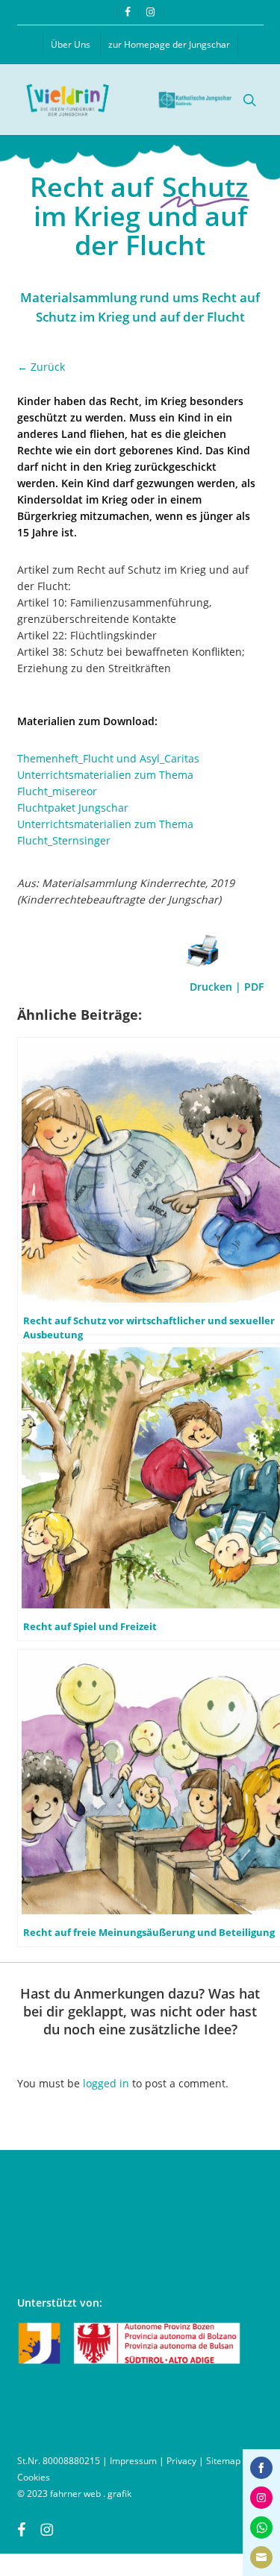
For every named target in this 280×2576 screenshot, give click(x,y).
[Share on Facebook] (261, 2468)
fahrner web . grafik (91, 2494)
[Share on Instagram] (261, 2498)
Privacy (181, 2461)
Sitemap (223, 2461)
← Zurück (41, 367)
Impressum (133, 2461)
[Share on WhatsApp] (261, 2528)
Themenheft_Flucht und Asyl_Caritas (108, 758)
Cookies (34, 2477)
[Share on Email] (261, 2557)
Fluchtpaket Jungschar (73, 808)
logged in (106, 2083)
